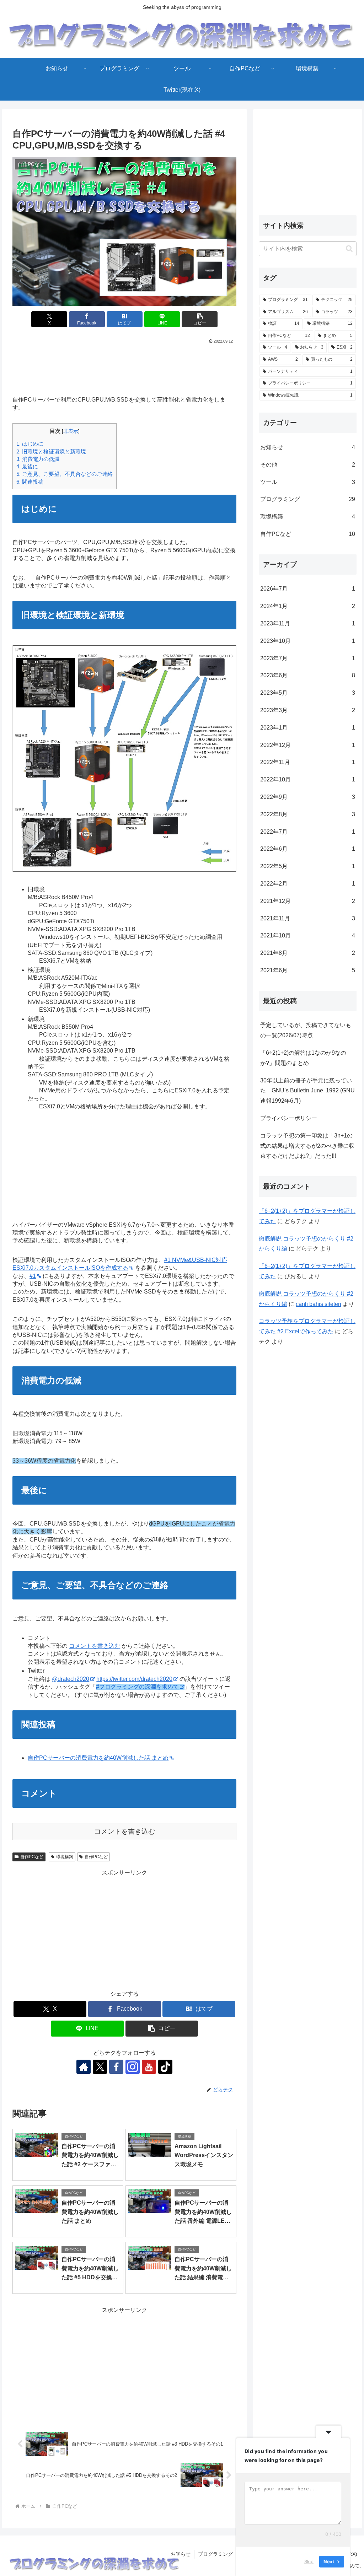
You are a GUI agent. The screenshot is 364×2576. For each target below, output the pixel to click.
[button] (200, 319)
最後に (27, 466)
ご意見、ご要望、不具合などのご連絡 (65, 474)
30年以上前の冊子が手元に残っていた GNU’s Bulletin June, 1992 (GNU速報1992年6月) (307, 1091)
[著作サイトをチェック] (84, 2067)
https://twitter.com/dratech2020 (134, 1679)
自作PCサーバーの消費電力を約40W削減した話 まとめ (98, 1758)
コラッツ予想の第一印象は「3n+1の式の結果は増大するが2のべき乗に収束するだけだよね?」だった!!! (307, 1146)
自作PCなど (32, 1857)
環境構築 (65, 1857)
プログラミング (215, 2554)
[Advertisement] (124, 367)
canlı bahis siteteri (318, 1304)
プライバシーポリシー (289, 1118)
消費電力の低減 (38, 459)
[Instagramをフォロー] (133, 2067)
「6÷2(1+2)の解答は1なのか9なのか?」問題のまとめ (303, 1058)
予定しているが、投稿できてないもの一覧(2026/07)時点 (306, 1030)
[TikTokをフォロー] (165, 2067)
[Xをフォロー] (100, 2067)
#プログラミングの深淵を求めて (137, 1687)
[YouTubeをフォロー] (149, 2067)
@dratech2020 (71, 1679)
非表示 (71, 431)
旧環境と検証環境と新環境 (51, 451)
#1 (33, 1276)
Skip (309, 2561)
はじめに (30, 444)
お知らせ (181, 2554)
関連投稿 (30, 482)
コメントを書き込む (95, 1646)
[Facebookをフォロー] (116, 2067)
